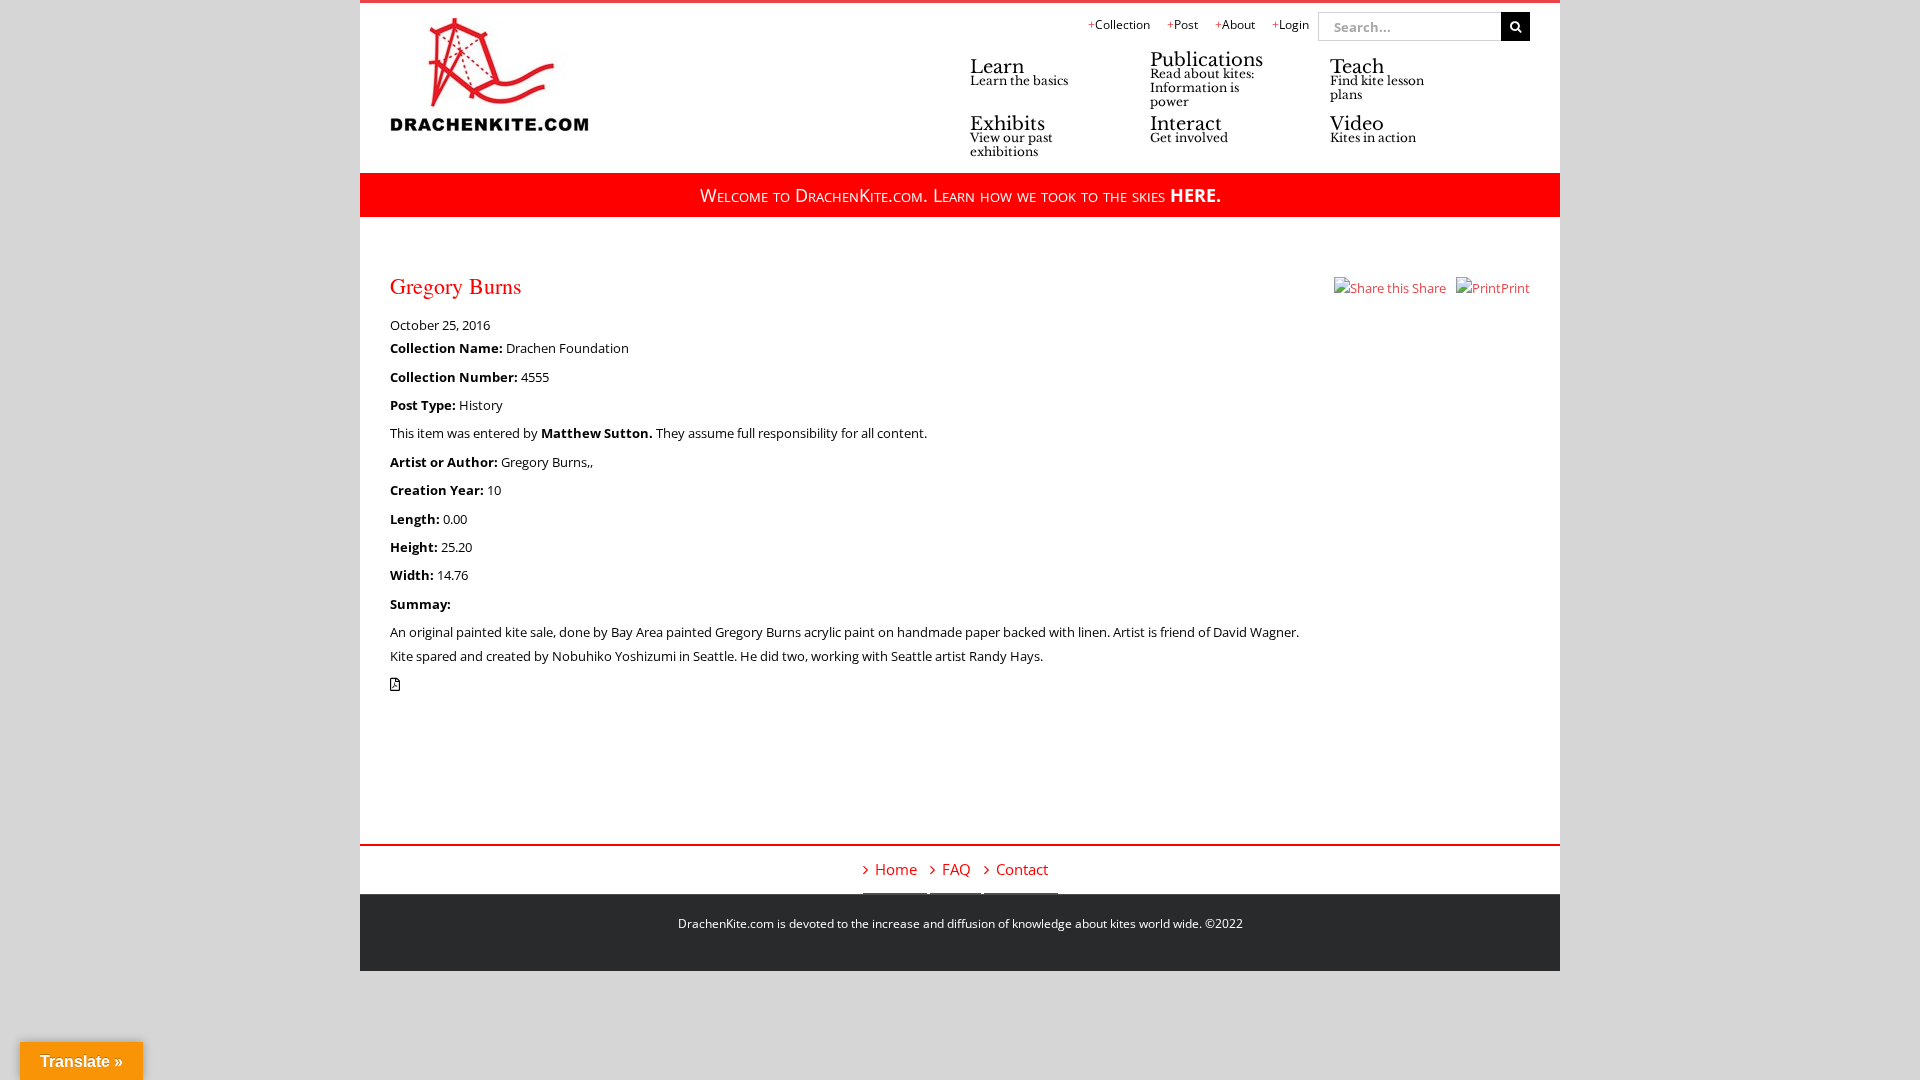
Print (1515, 288)
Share (1427, 288)
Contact (1022, 869)
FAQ (956, 869)
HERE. (1195, 195)
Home (896, 869)
